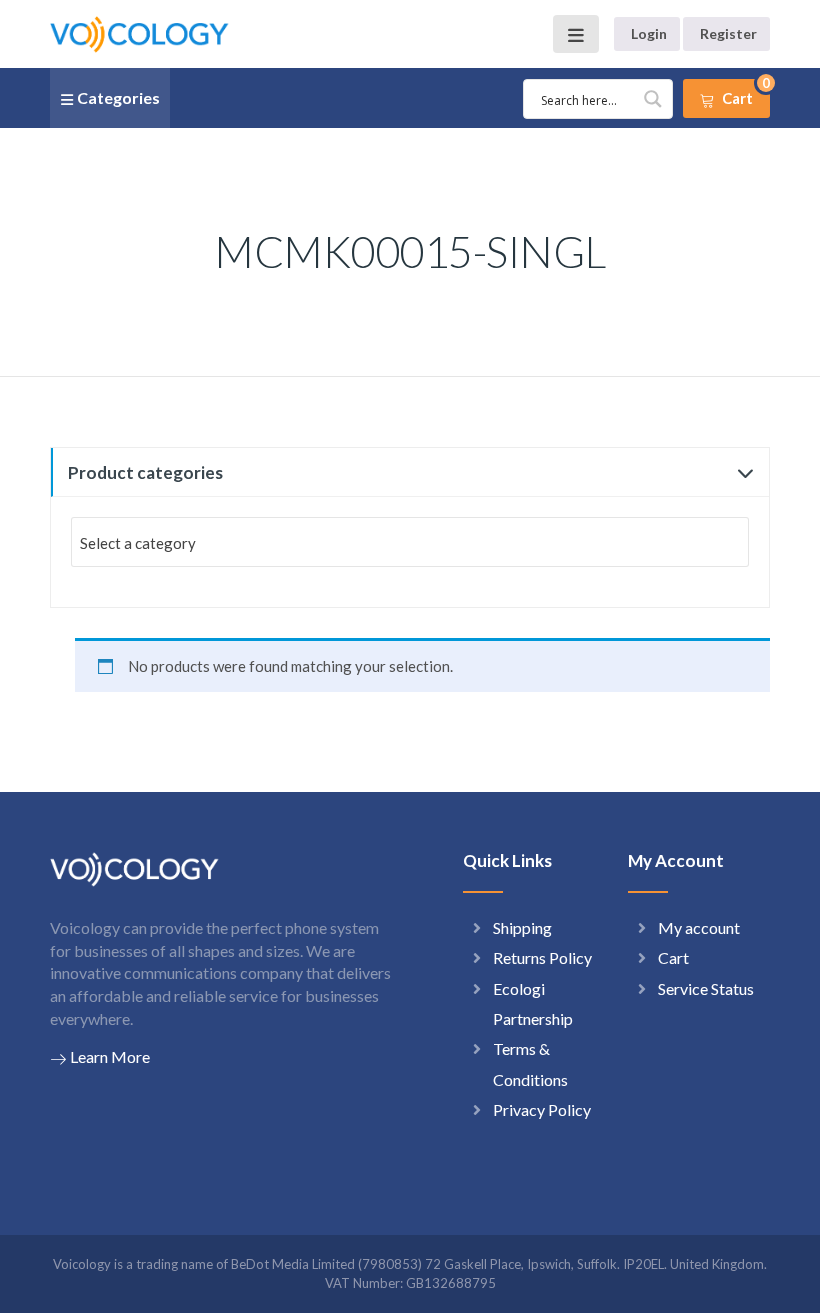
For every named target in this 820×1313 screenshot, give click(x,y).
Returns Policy (542, 957)
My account (699, 927)
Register (728, 33)
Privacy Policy (542, 1109)
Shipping (522, 927)
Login (649, 33)
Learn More (110, 1056)
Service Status (706, 988)
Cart (673, 957)
